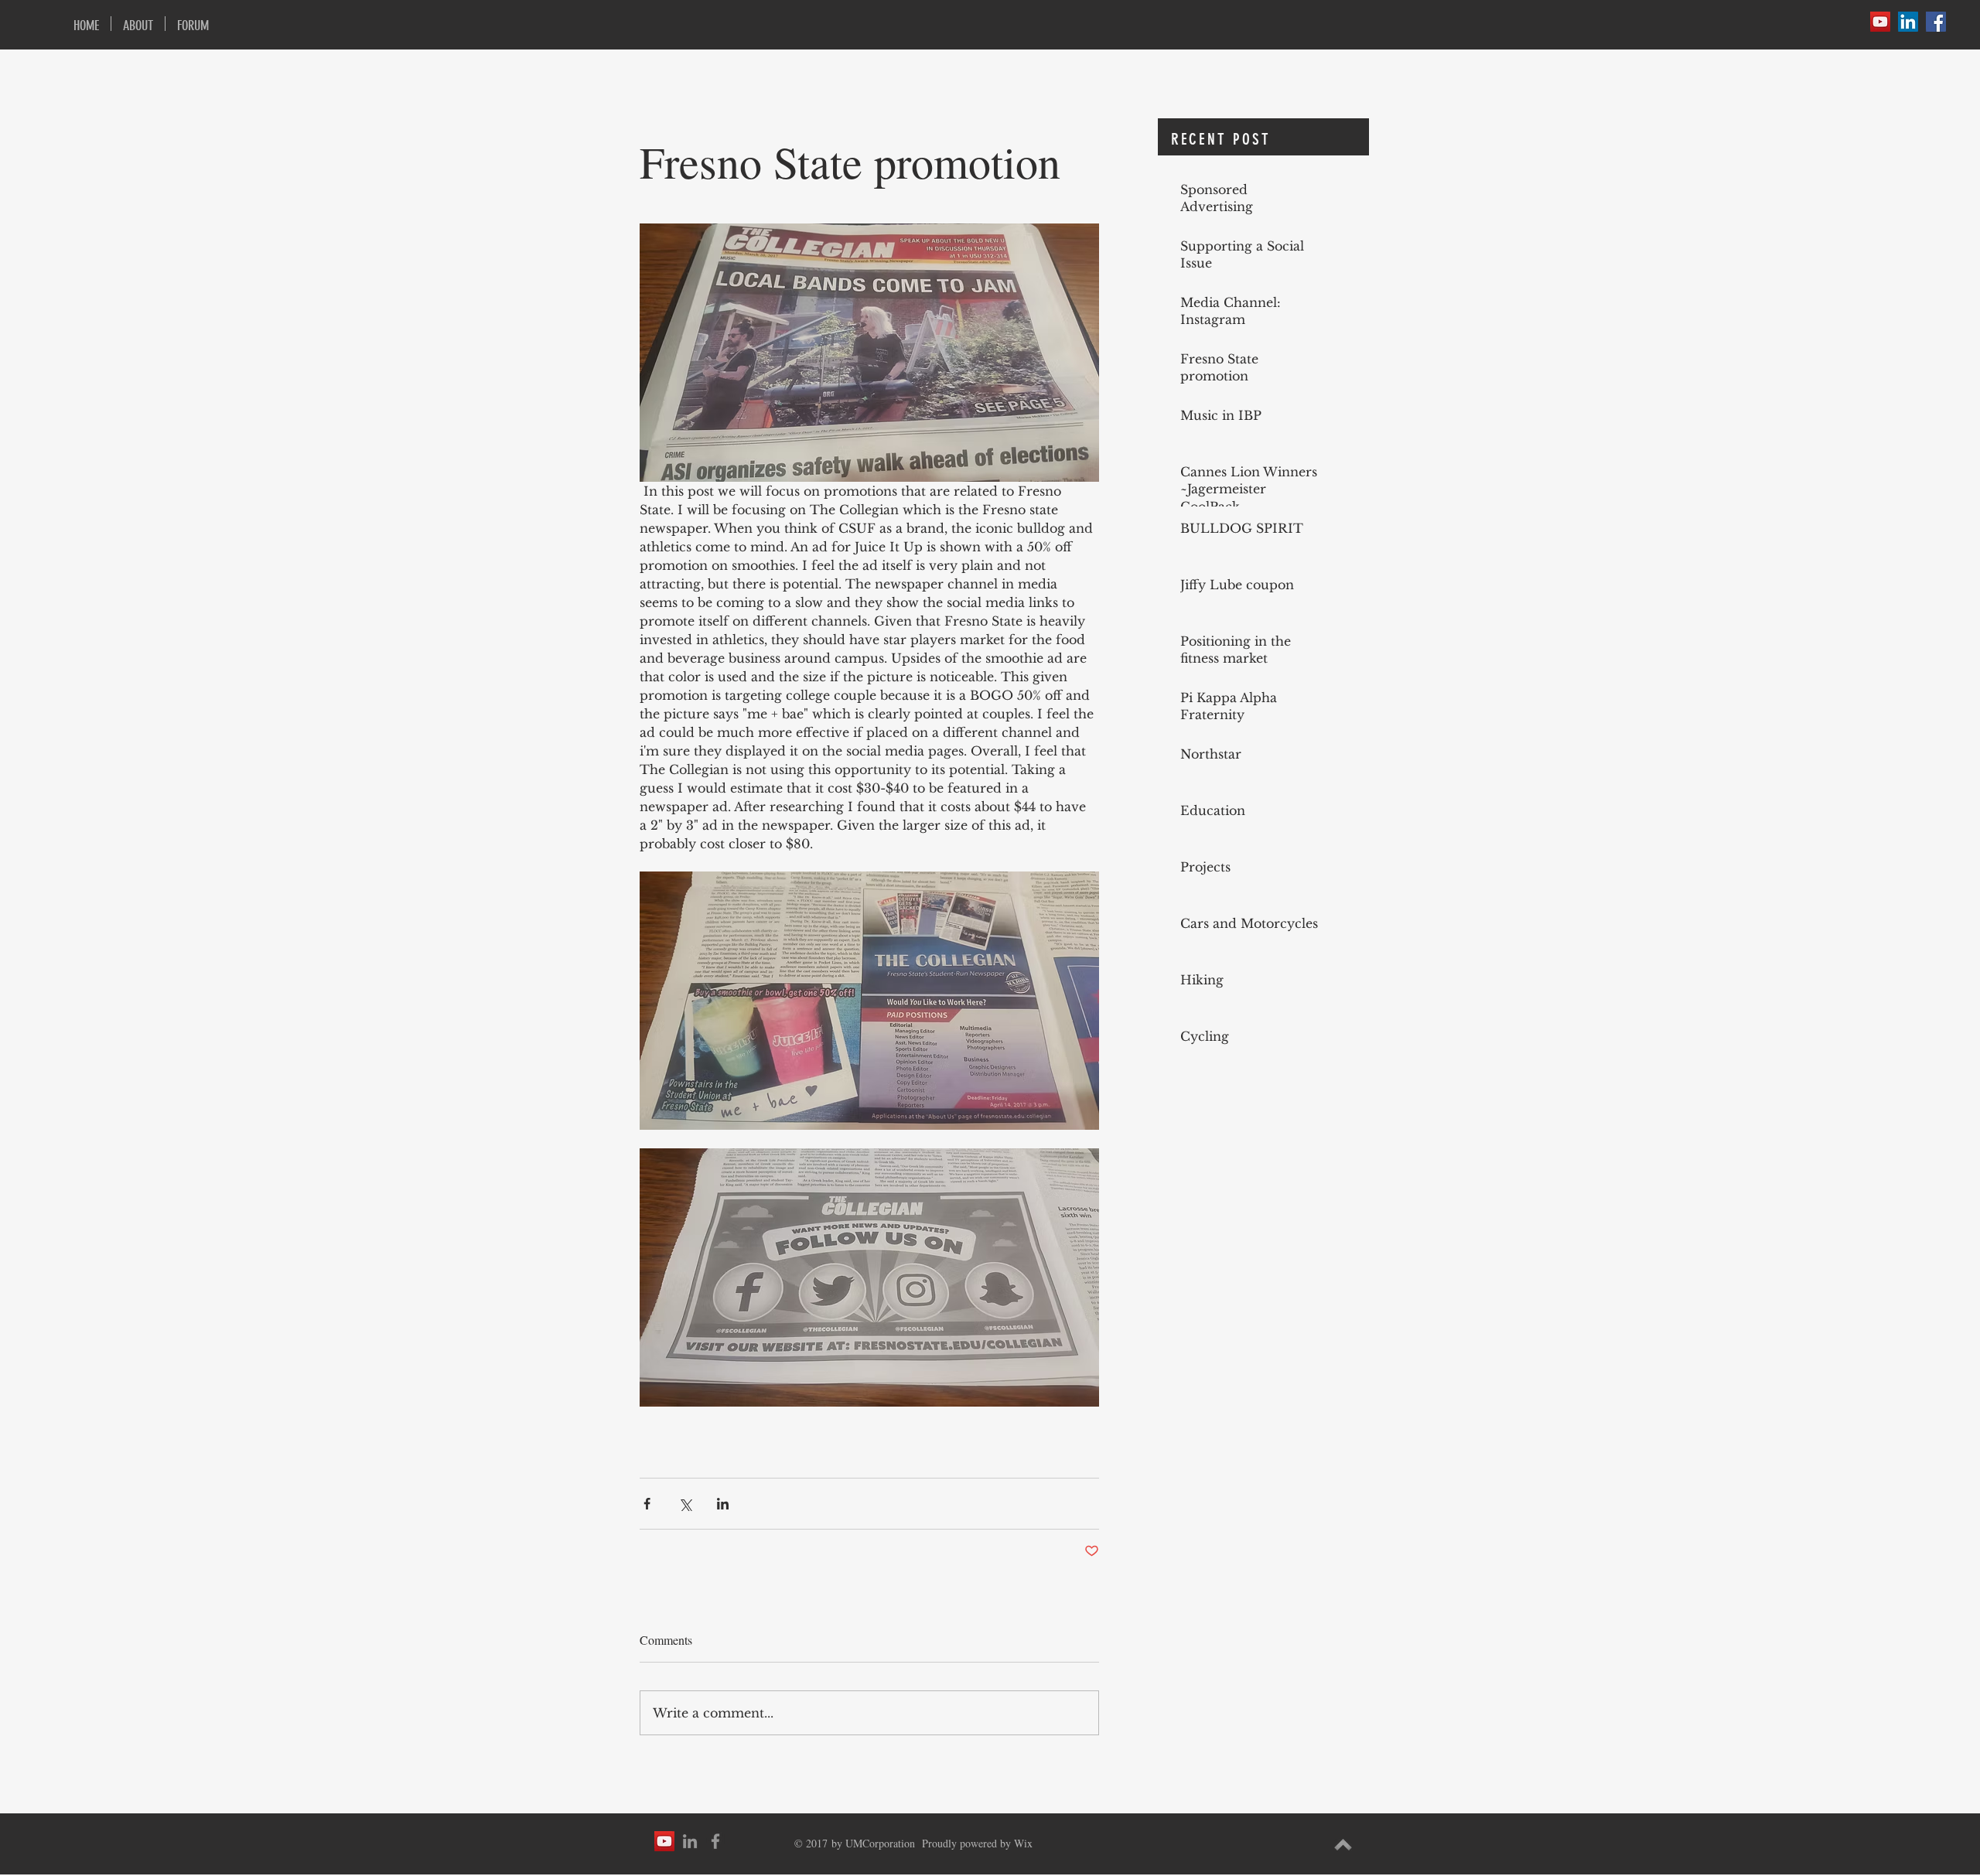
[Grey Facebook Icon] (715, 1841)
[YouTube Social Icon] (1880, 22)
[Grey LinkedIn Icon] (690, 1841)
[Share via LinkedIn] (723, 1504)
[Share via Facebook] (647, 1504)
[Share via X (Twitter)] (685, 1504)
